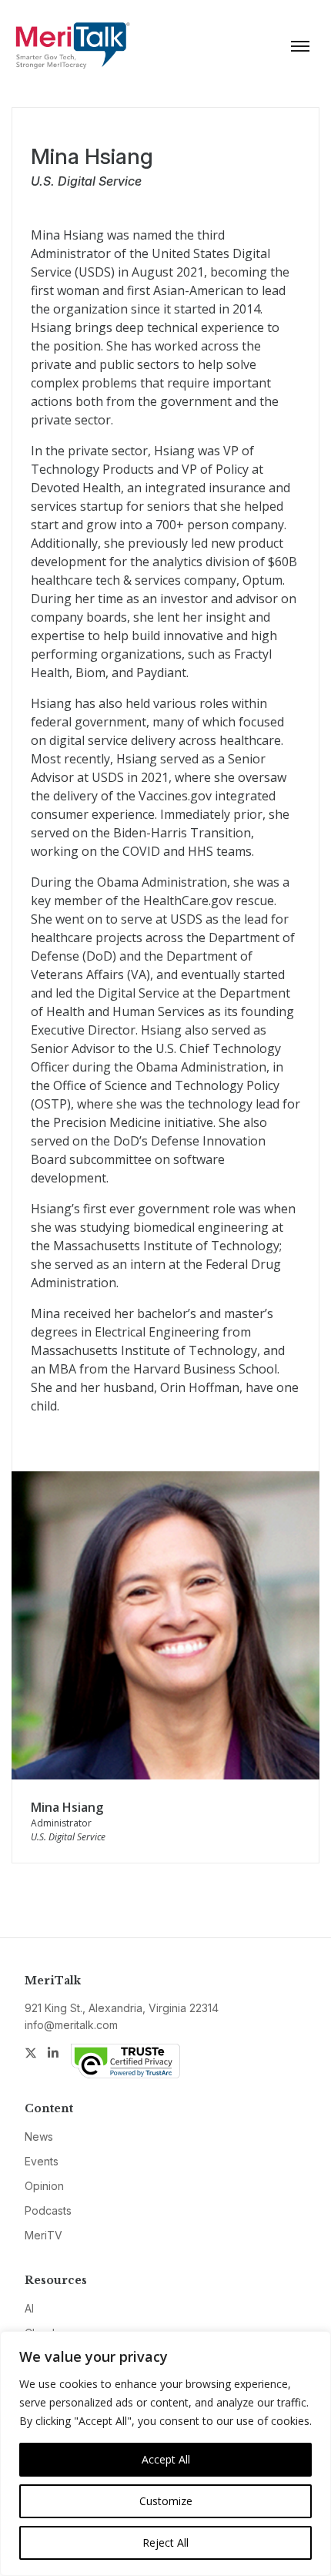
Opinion (44, 2186)
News (39, 2137)
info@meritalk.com (71, 2025)
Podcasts (48, 2210)
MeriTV (43, 2235)
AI (29, 2308)
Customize (166, 2501)
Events (42, 2161)
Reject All (165, 2542)
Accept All (166, 2459)
